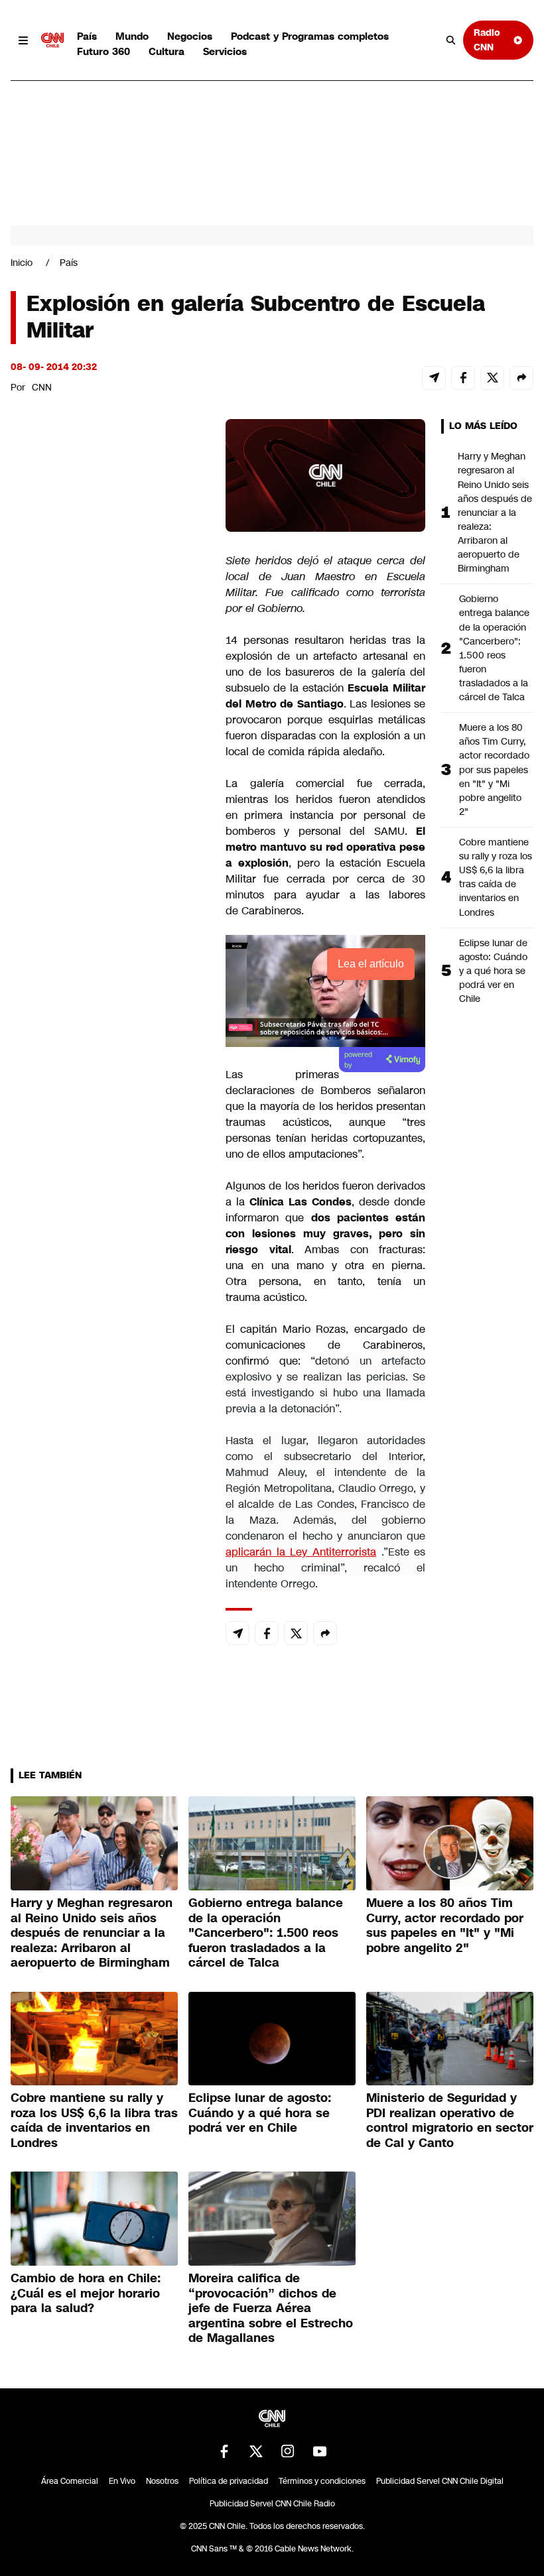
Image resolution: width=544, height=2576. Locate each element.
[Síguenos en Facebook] (224, 2451)
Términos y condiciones (322, 2481)
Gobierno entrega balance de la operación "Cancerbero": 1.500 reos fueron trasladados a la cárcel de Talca (494, 648)
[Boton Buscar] (451, 40)
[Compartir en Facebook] (463, 378)
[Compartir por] (521, 378)
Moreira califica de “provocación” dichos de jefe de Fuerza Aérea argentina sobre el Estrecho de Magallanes (271, 2308)
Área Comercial (70, 2481)
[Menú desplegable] (23, 40)
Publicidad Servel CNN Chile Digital (440, 2481)
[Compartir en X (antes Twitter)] (492, 378)
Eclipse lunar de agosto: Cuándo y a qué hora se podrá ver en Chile (493, 971)
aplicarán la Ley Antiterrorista (301, 1552)
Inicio (22, 263)
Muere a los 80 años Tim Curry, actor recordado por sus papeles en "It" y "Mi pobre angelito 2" (494, 769)
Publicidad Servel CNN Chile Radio (272, 2504)
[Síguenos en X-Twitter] (256, 2451)
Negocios (190, 36)
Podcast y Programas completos (310, 36)
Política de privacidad (229, 2481)
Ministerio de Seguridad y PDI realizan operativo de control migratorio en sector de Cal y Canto (450, 2120)
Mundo (132, 36)
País (87, 36)
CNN (42, 387)
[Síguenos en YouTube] (320, 2451)
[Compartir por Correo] (434, 378)
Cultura (167, 51)
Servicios (225, 51)
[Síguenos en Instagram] (288, 2451)
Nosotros (162, 2481)
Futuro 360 (103, 51)
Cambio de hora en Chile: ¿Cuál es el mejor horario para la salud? (86, 2293)
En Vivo (122, 2481)
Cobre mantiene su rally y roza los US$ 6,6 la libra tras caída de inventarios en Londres (496, 877)
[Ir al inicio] (52, 40)
